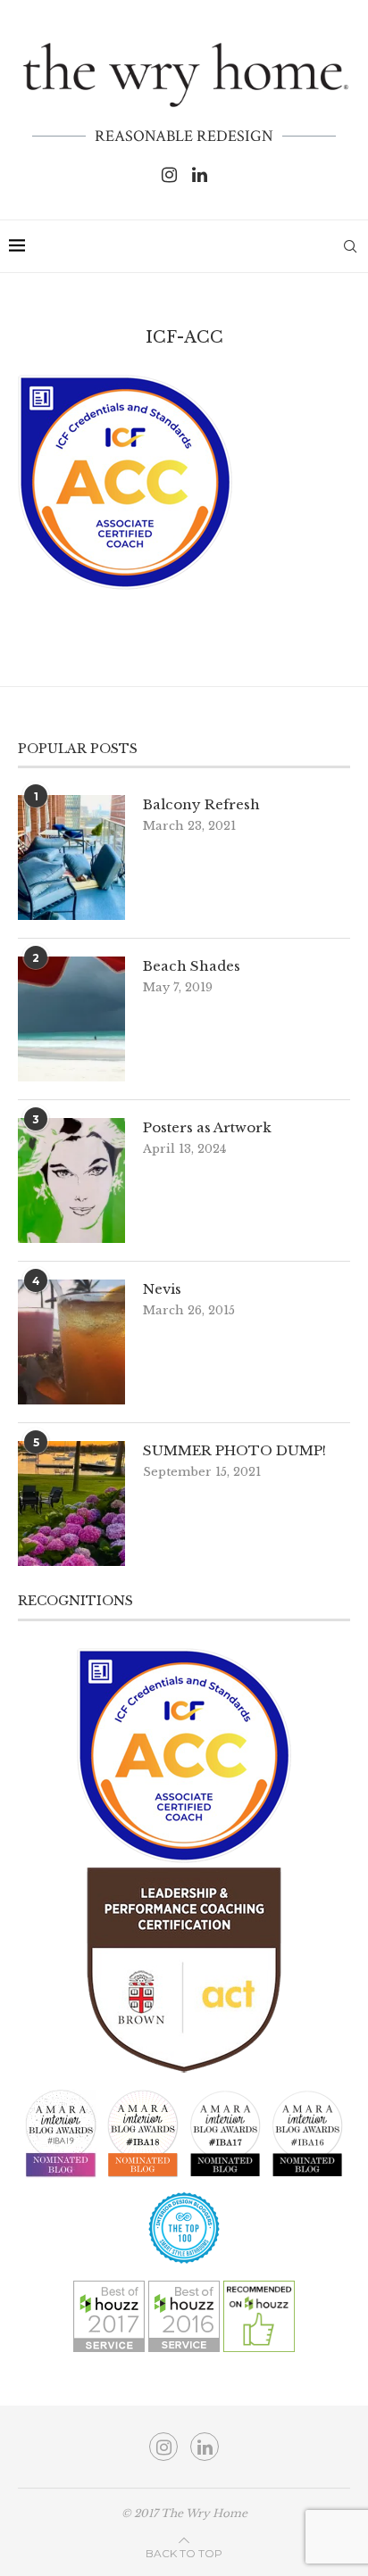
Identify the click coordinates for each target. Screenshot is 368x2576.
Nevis (162, 1289)
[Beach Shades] (71, 1019)
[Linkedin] (200, 175)
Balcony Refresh (201, 804)
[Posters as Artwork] (71, 1180)
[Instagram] (169, 175)
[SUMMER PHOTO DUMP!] (71, 1503)
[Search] (350, 246)
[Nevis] (71, 1342)
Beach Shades (192, 966)
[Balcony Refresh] (71, 857)
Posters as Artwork (207, 1127)
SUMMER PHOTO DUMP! (234, 1450)
